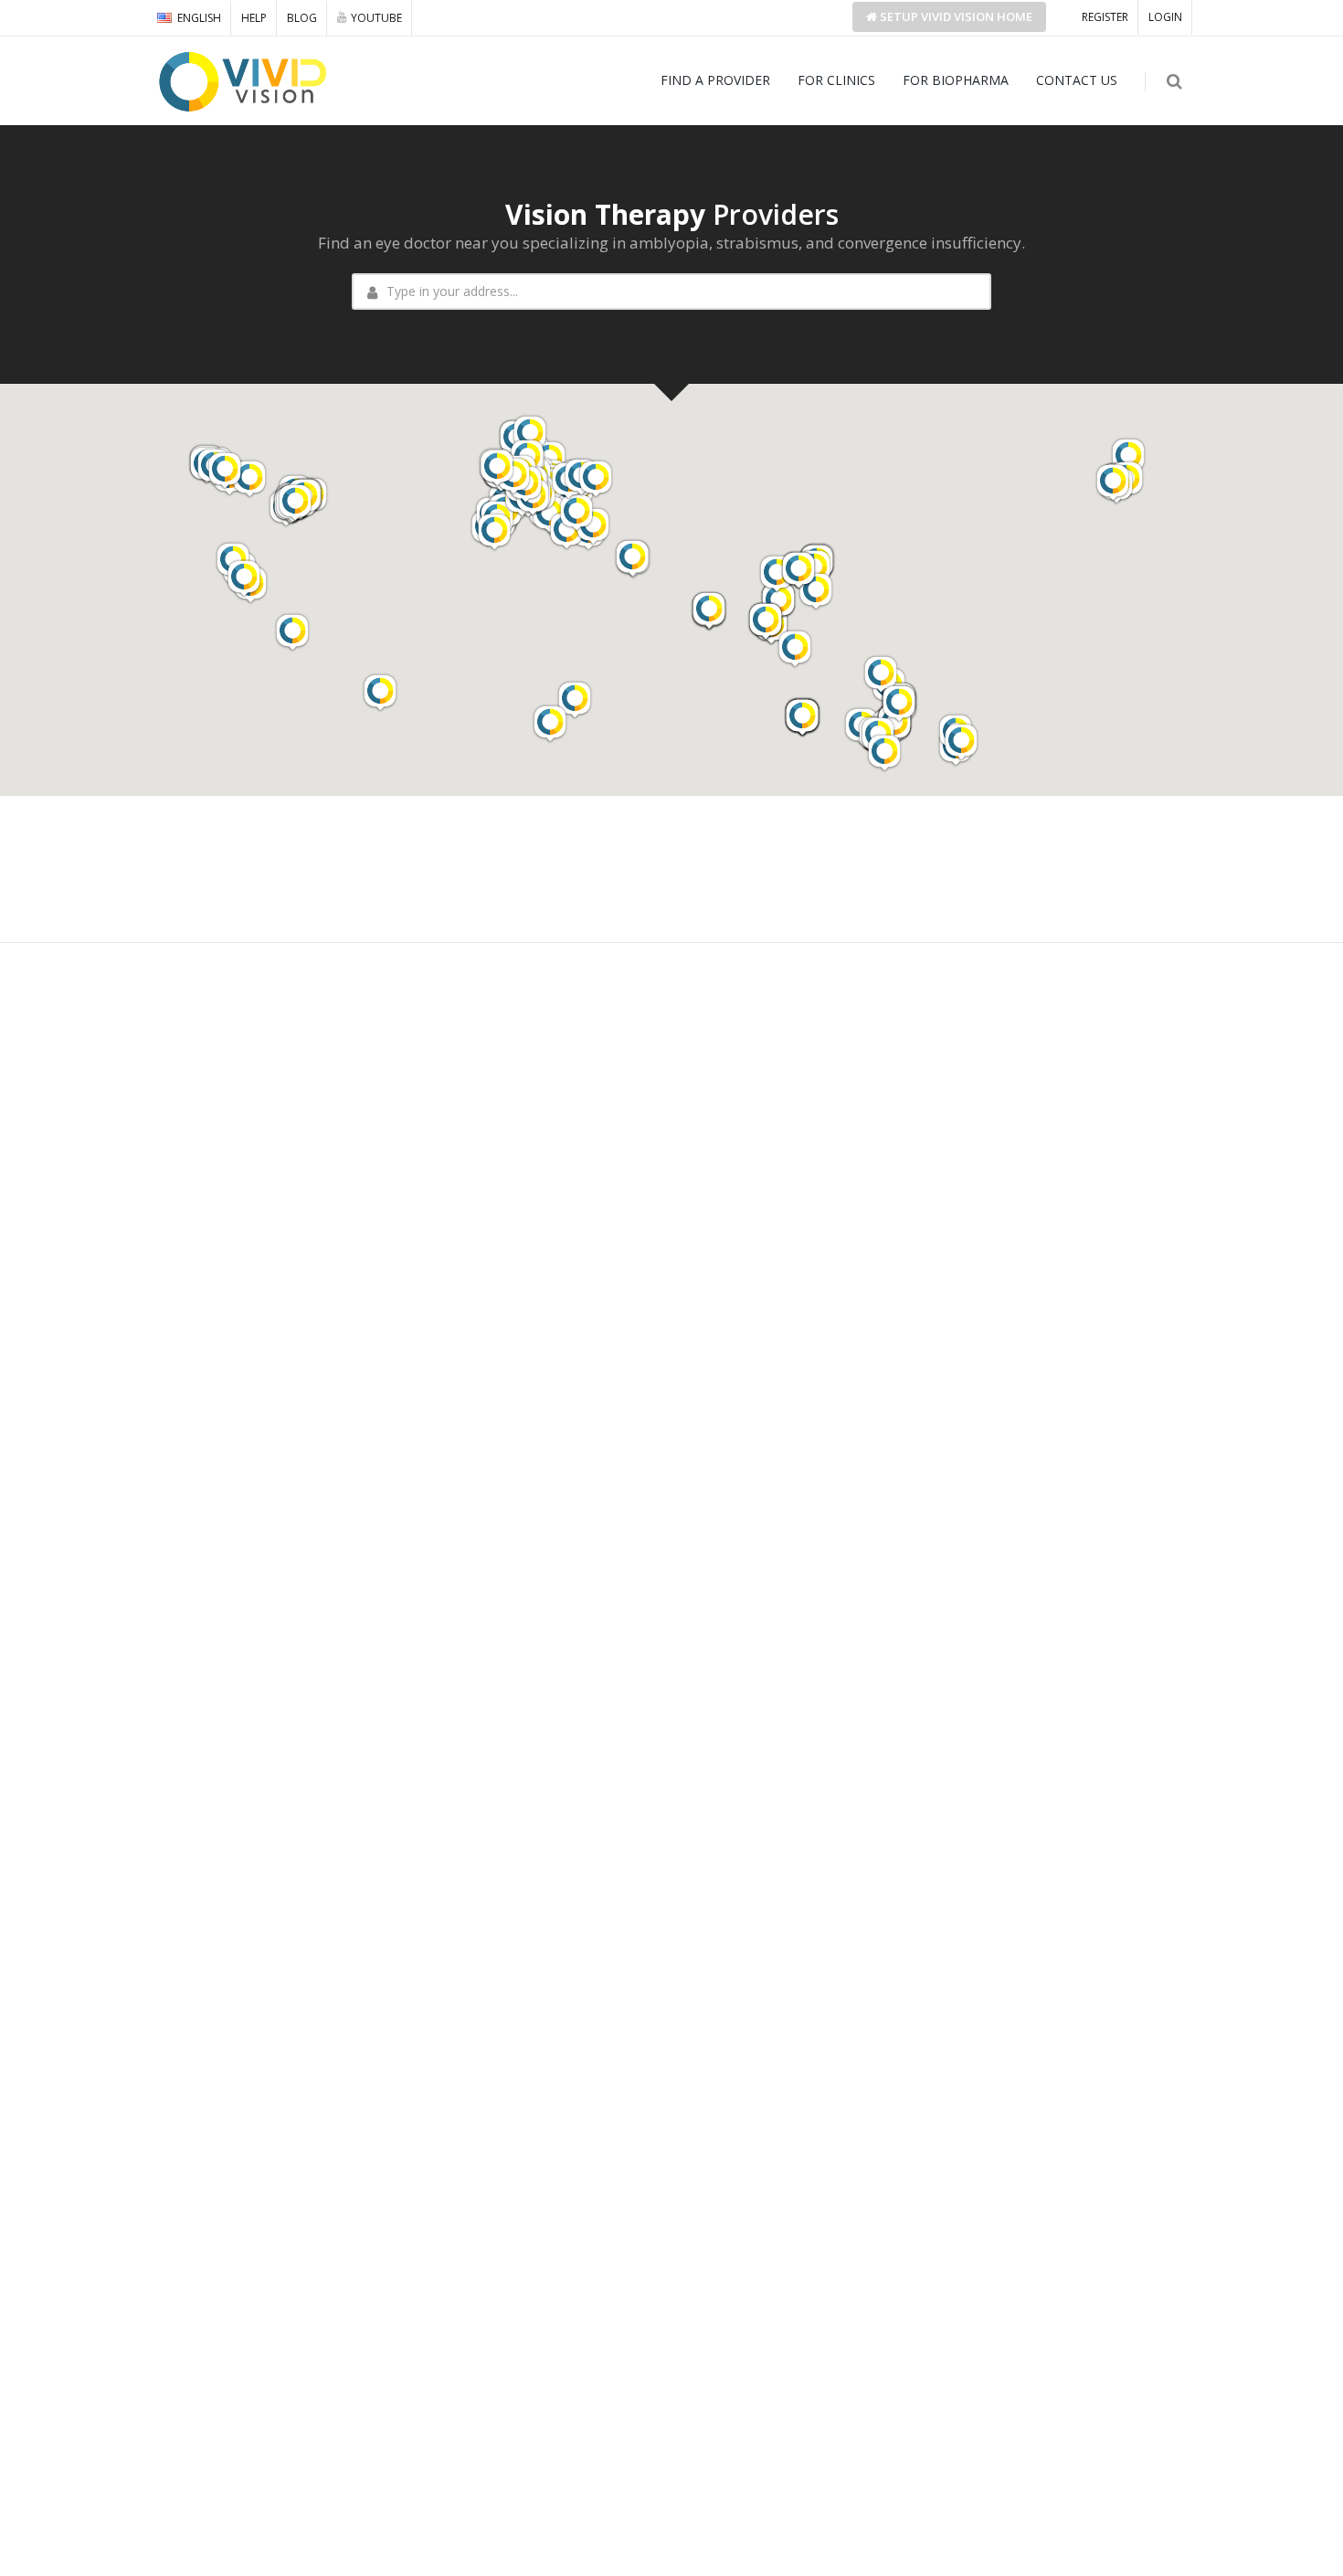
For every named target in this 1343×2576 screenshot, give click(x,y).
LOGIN (1165, 17)
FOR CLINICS (836, 80)
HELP (254, 18)
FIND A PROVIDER (715, 80)
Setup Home (955, 16)
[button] (1128, 457)
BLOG (302, 18)
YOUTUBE (376, 18)
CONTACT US (1077, 80)
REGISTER (1105, 17)
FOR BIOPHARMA (956, 80)
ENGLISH (199, 18)
